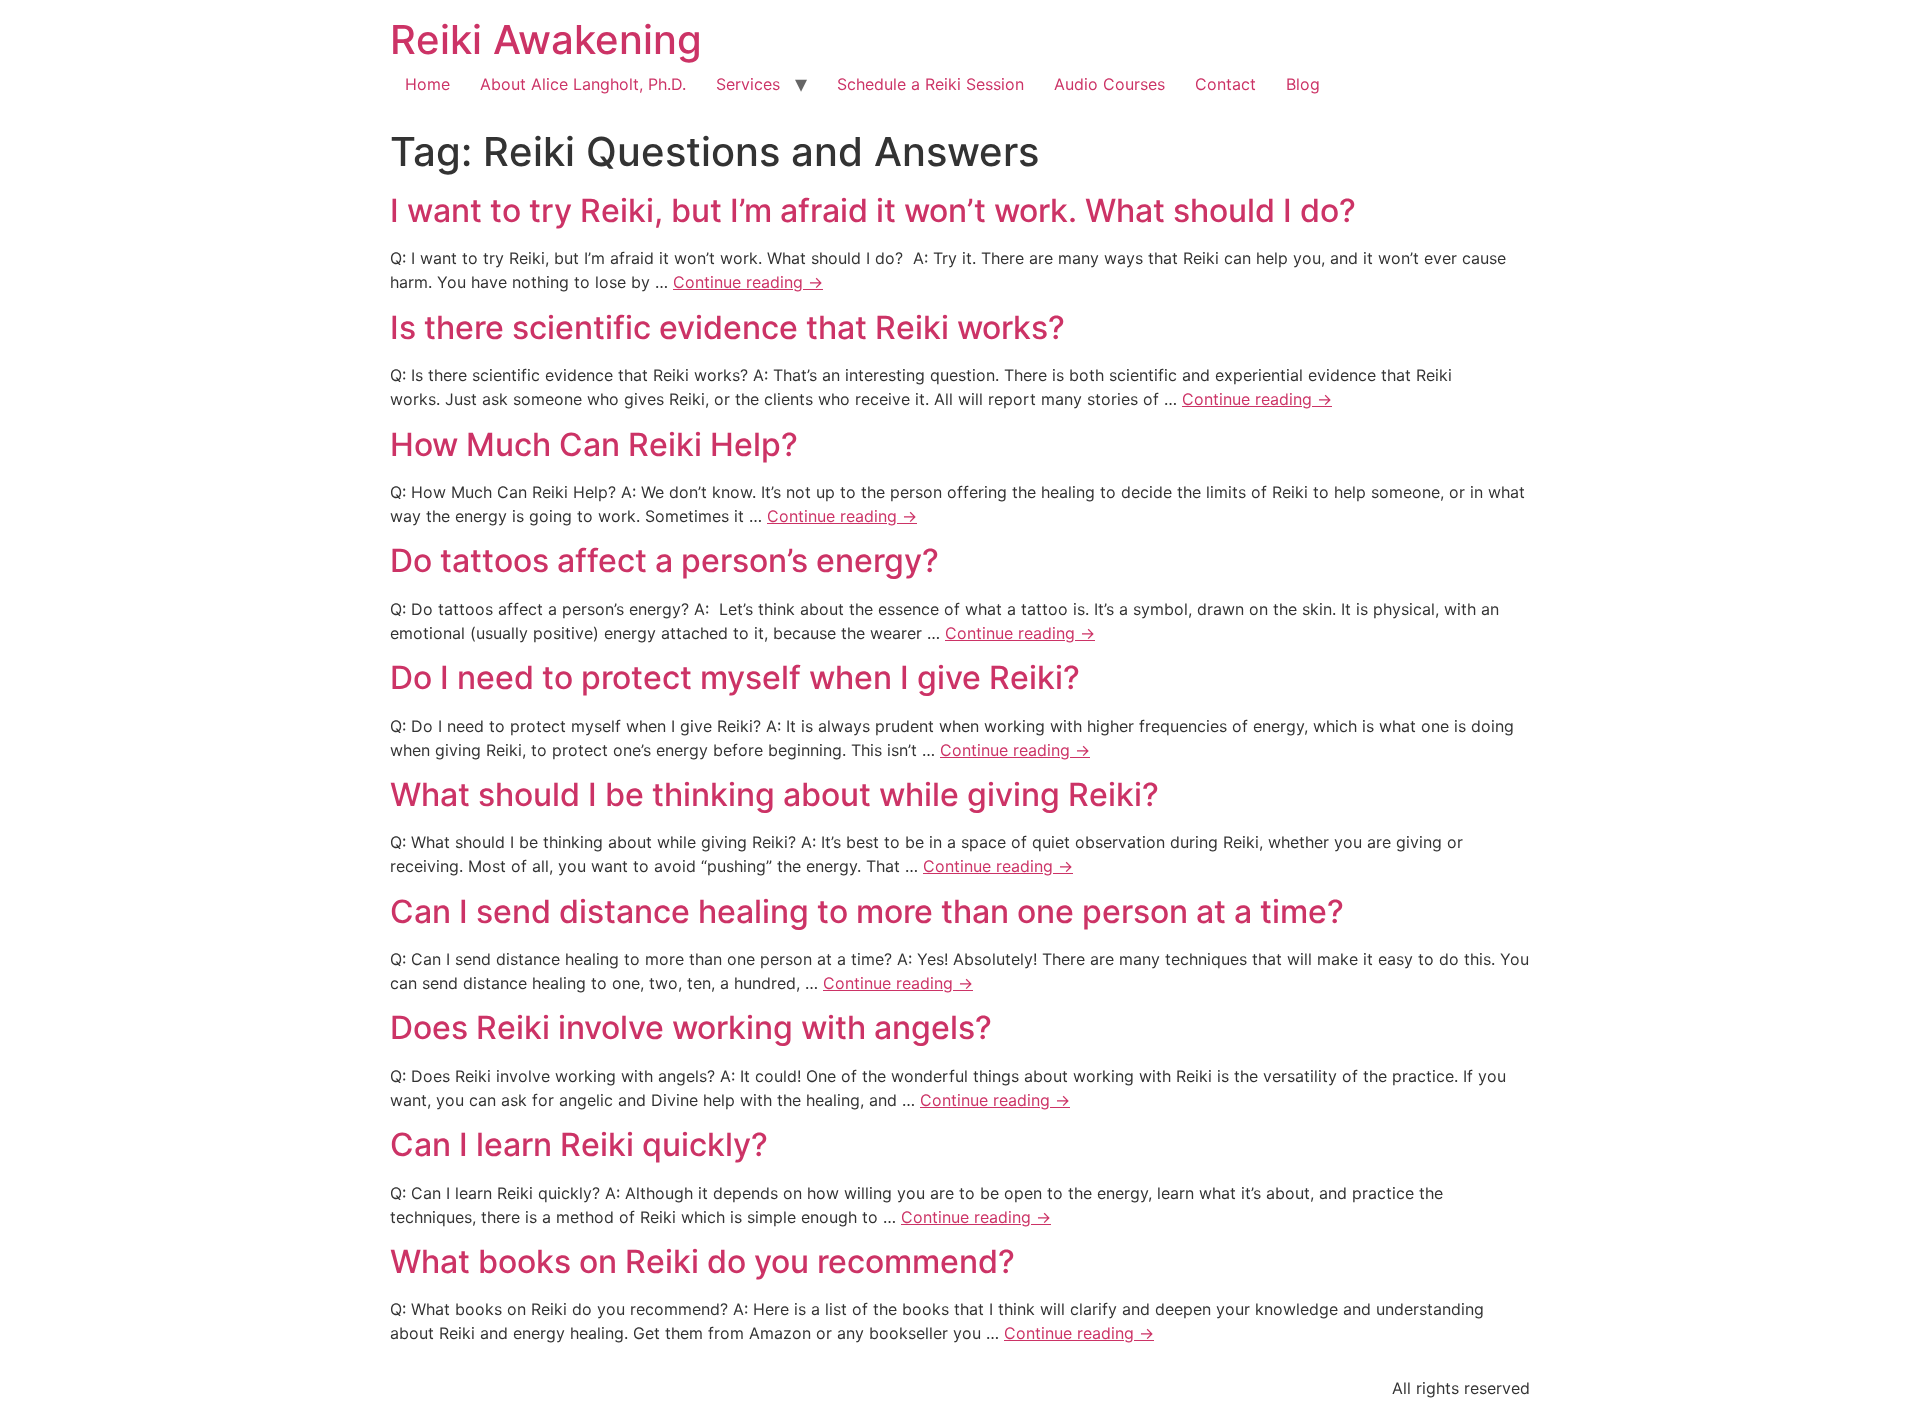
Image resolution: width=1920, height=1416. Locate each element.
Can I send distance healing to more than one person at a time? (867, 911)
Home (427, 84)
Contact (1225, 84)
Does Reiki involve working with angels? (691, 1027)
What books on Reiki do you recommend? (702, 1261)
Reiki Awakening (546, 39)
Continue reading (748, 282)
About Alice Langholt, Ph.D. (583, 84)
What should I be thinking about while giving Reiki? (774, 794)
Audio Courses (1109, 84)
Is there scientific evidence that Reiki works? (727, 327)
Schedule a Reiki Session (930, 84)
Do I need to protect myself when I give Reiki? (735, 677)
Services (748, 84)
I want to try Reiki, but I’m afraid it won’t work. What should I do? (873, 210)
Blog (1303, 84)
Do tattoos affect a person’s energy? (664, 560)
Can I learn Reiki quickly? (579, 1144)
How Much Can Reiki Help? (594, 444)
